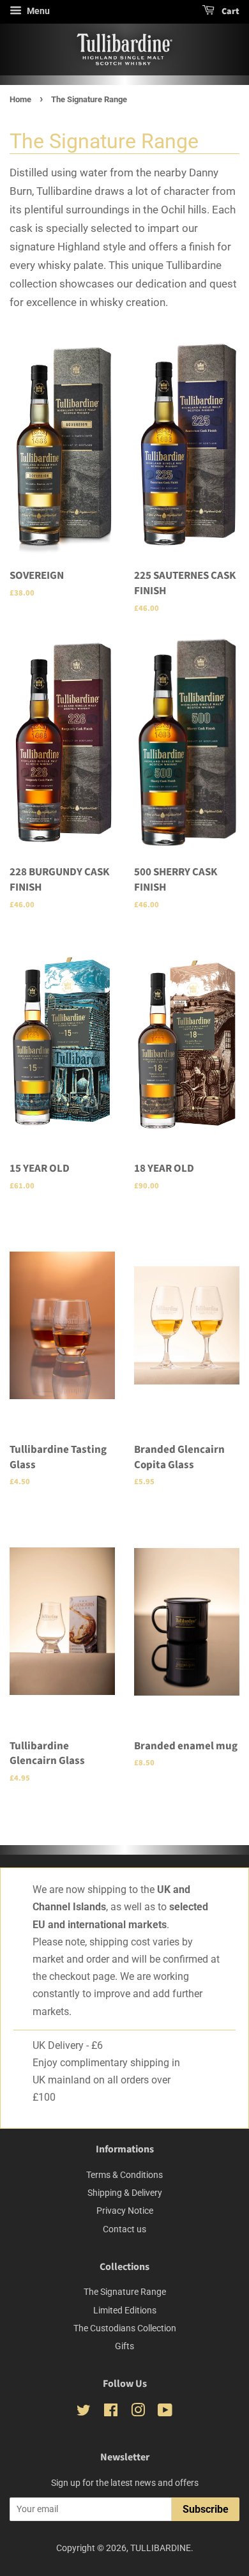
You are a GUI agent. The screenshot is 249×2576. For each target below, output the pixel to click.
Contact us (124, 2229)
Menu (37, 11)
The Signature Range (125, 2292)
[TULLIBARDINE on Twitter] (84, 2413)
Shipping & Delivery (125, 2193)
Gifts (124, 2346)
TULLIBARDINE (161, 2548)
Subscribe (206, 2509)
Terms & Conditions (124, 2175)
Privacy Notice (125, 2211)
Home (20, 99)
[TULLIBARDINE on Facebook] (111, 2413)
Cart (230, 11)
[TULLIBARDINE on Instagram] (138, 2413)
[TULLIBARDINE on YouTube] (165, 2413)
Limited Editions (125, 2311)
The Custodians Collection (125, 2328)
